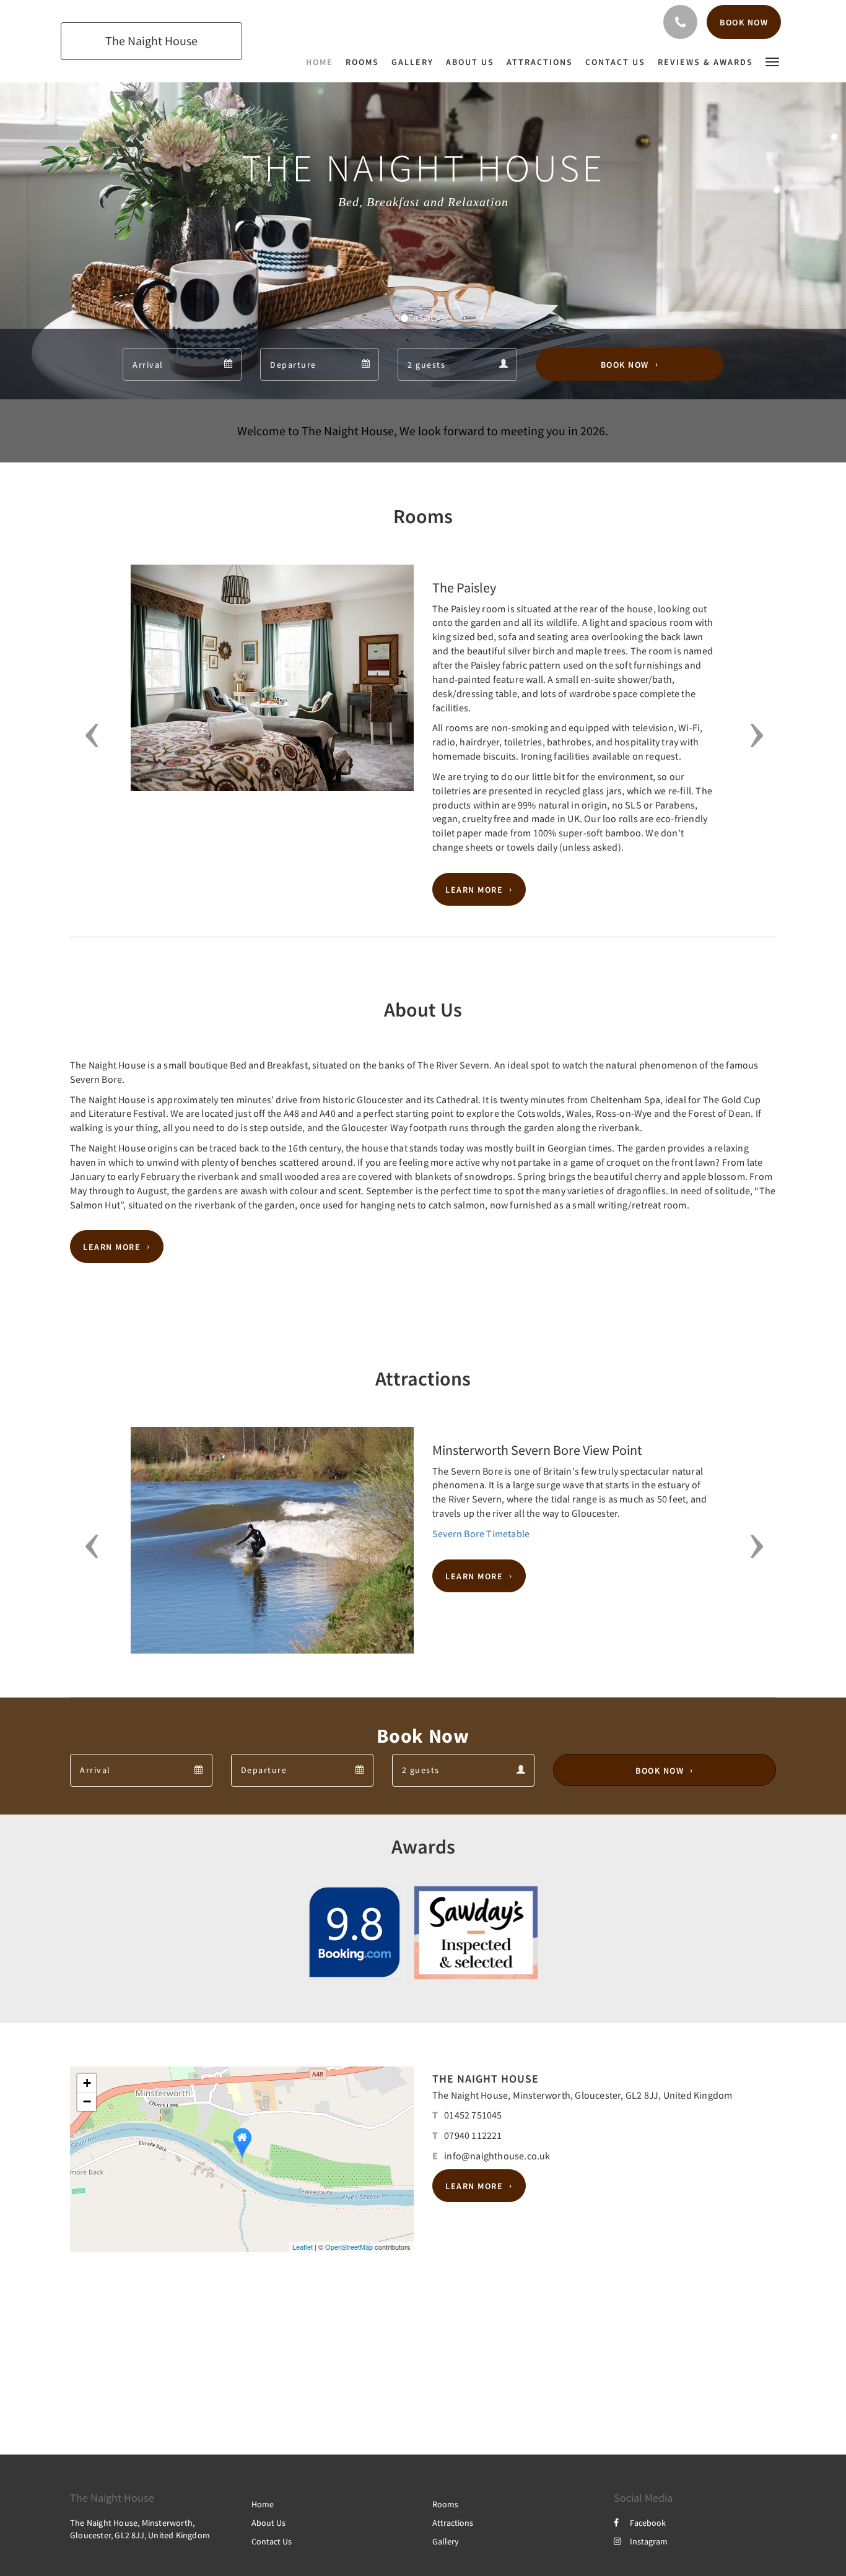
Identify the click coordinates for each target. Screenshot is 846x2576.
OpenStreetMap (349, 2247)
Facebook (648, 2523)
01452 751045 (473, 2115)
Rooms (445, 2504)
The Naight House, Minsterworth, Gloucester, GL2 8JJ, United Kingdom (582, 2095)
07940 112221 (473, 2135)
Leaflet (303, 2247)
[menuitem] (323, 62)
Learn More (474, 890)
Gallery (446, 2541)
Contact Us (272, 2541)
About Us (268, 2523)
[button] (772, 61)
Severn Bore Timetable (481, 1533)
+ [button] (87, 2083)
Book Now (625, 365)
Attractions (453, 2523)
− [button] (87, 2101)
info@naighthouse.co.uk (497, 2156)
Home (263, 2504)
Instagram (649, 2541)
